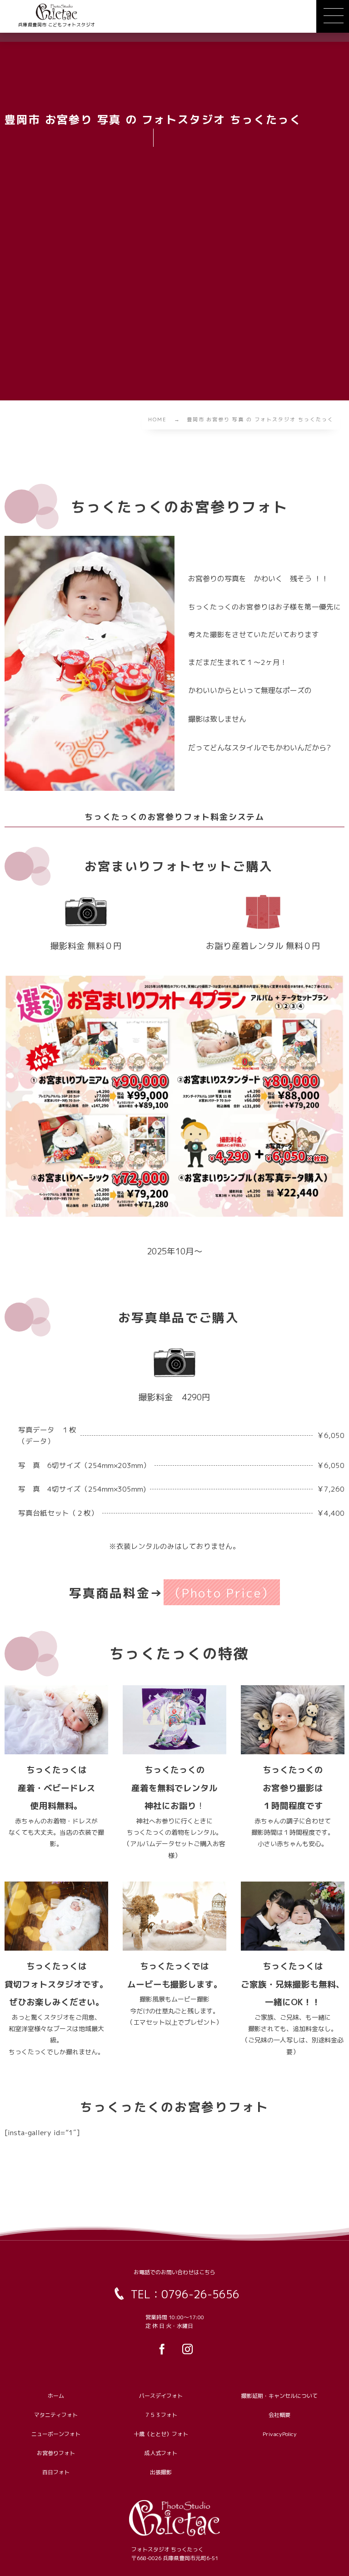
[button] (333, 16)
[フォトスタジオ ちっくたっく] (57, 12)
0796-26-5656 (200, 2294)
